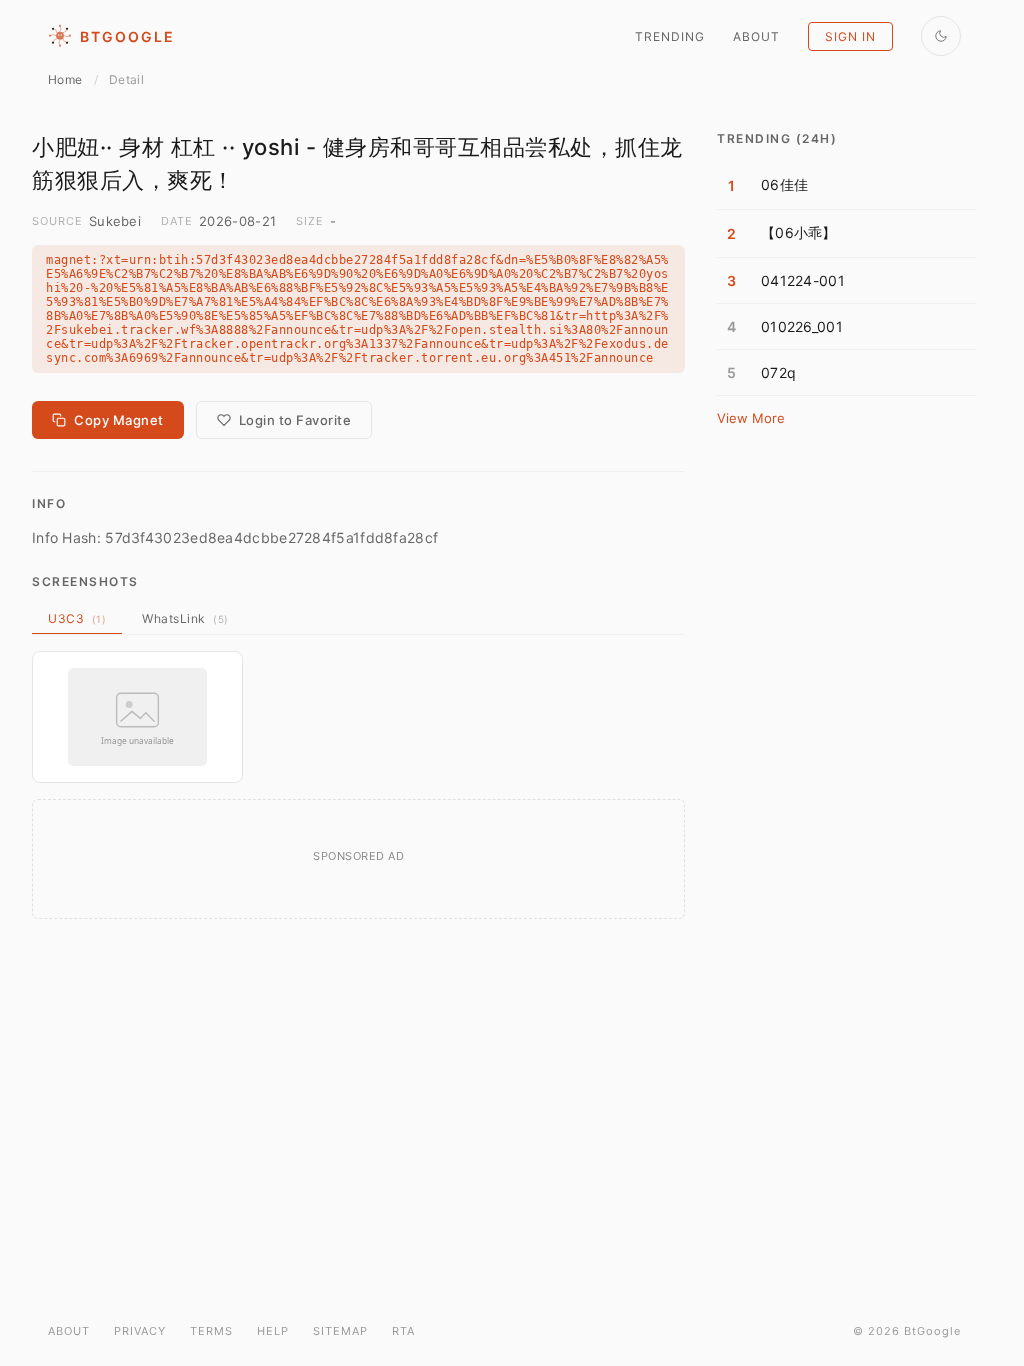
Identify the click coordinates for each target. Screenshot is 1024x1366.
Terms (211, 1331)
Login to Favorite (295, 420)
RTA (403, 1331)
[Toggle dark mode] (941, 36)
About (756, 36)
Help (273, 1331)
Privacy (140, 1331)
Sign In (850, 36)
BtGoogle (127, 36)
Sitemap (340, 1331)
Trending (670, 36)
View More (751, 418)
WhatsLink (185, 618)
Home (65, 79)
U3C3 (77, 618)
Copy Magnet (119, 420)
